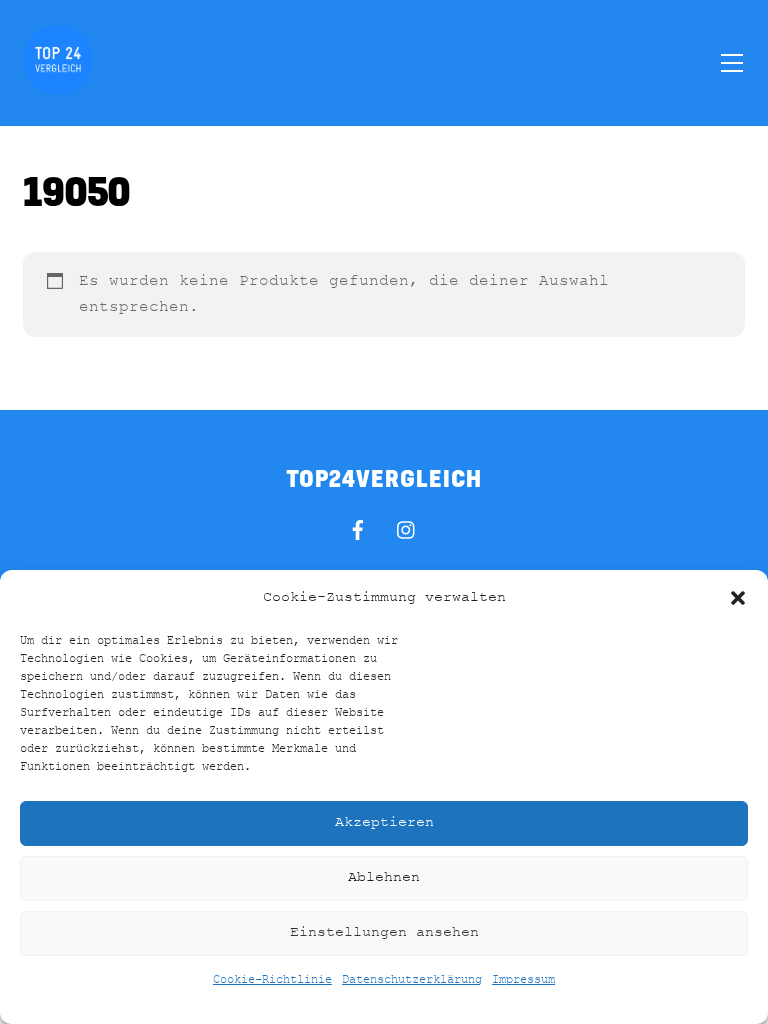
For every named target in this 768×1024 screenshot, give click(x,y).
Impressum (523, 980)
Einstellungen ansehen (384, 932)
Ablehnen (384, 877)
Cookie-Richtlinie (272, 980)
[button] (738, 598)
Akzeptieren (384, 822)
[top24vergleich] (58, 86)
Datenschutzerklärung (412, 980)
